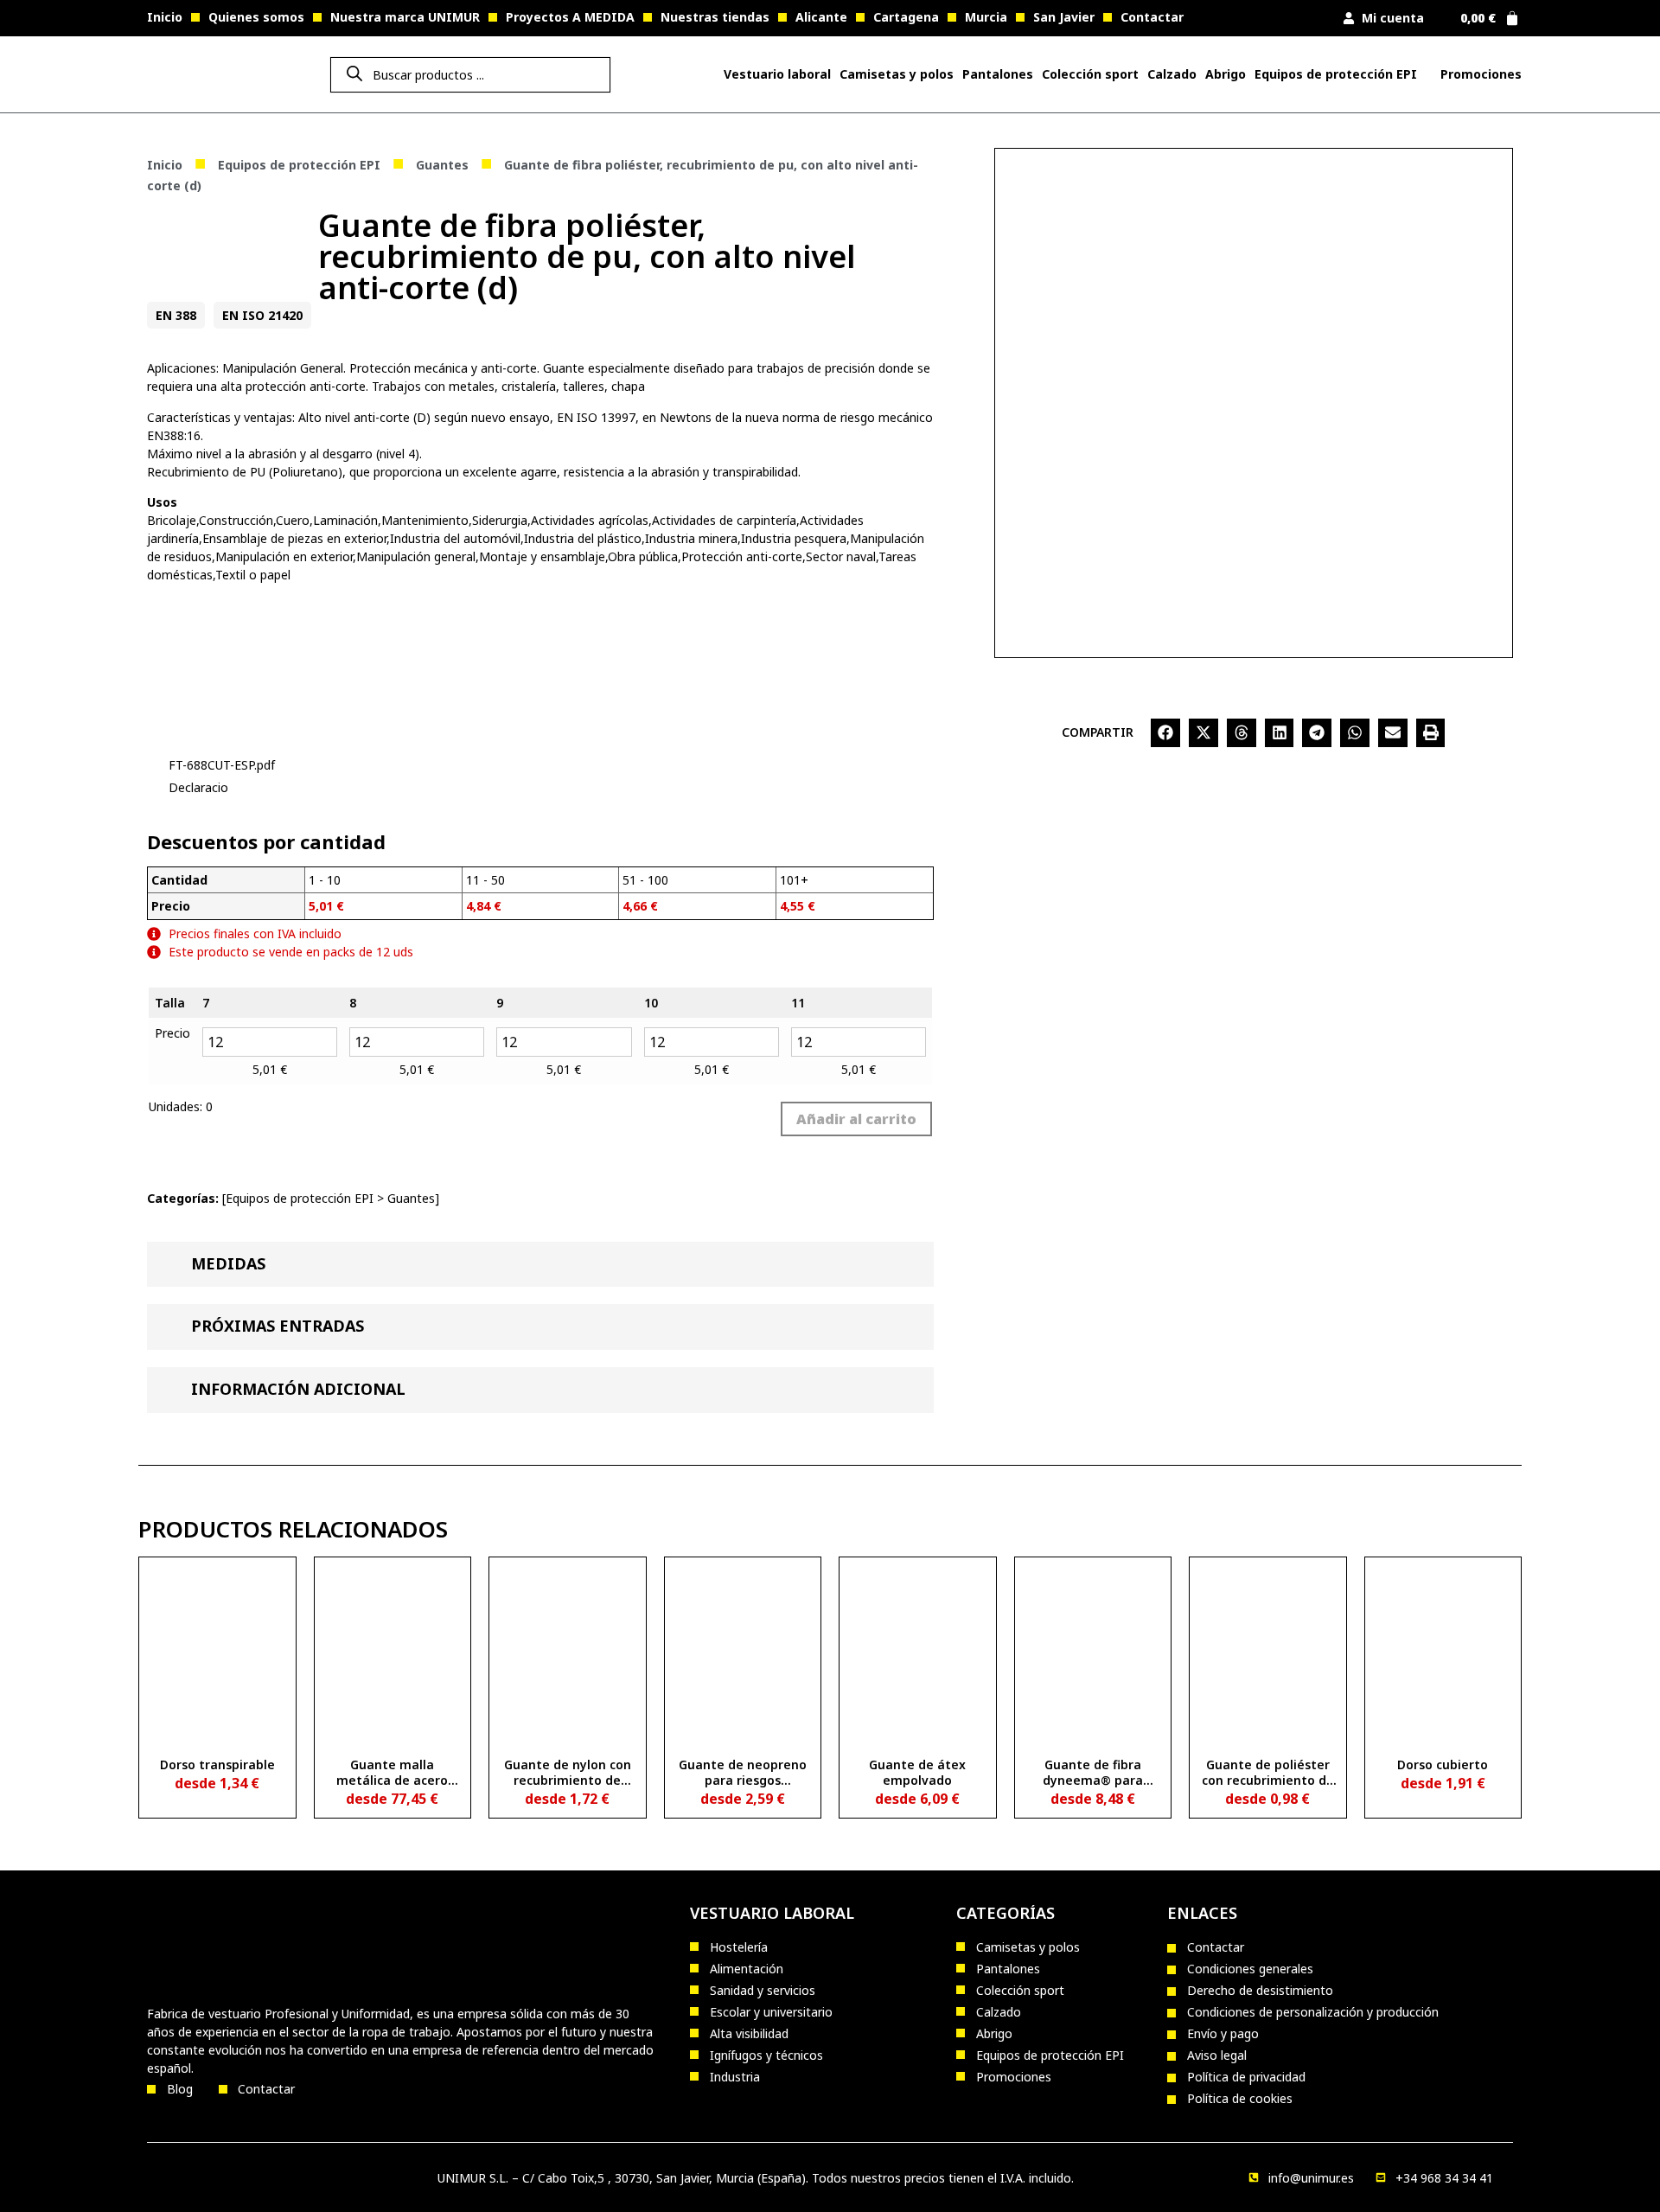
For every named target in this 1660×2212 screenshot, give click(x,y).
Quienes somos (256, 17)
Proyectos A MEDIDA (570, 17)
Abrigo (1226, 74)
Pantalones (998, 74)
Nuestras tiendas (715, 17)
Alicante (821, 17)
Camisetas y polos (897, 74)
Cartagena (906, 17)
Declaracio (198, 787)
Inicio (165, 17)
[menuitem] (777, 74)
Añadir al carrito (856, 1119)
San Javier (1064, 17)
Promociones (1481, 74)
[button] (1165, 733)
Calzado (1172, 74)
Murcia (986, 17)
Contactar (1152, 17)
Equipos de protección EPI (1336, 74)
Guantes (442, 165)
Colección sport (1090, 74)
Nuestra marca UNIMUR (405, 17)
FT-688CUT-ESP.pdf (222, 765)
